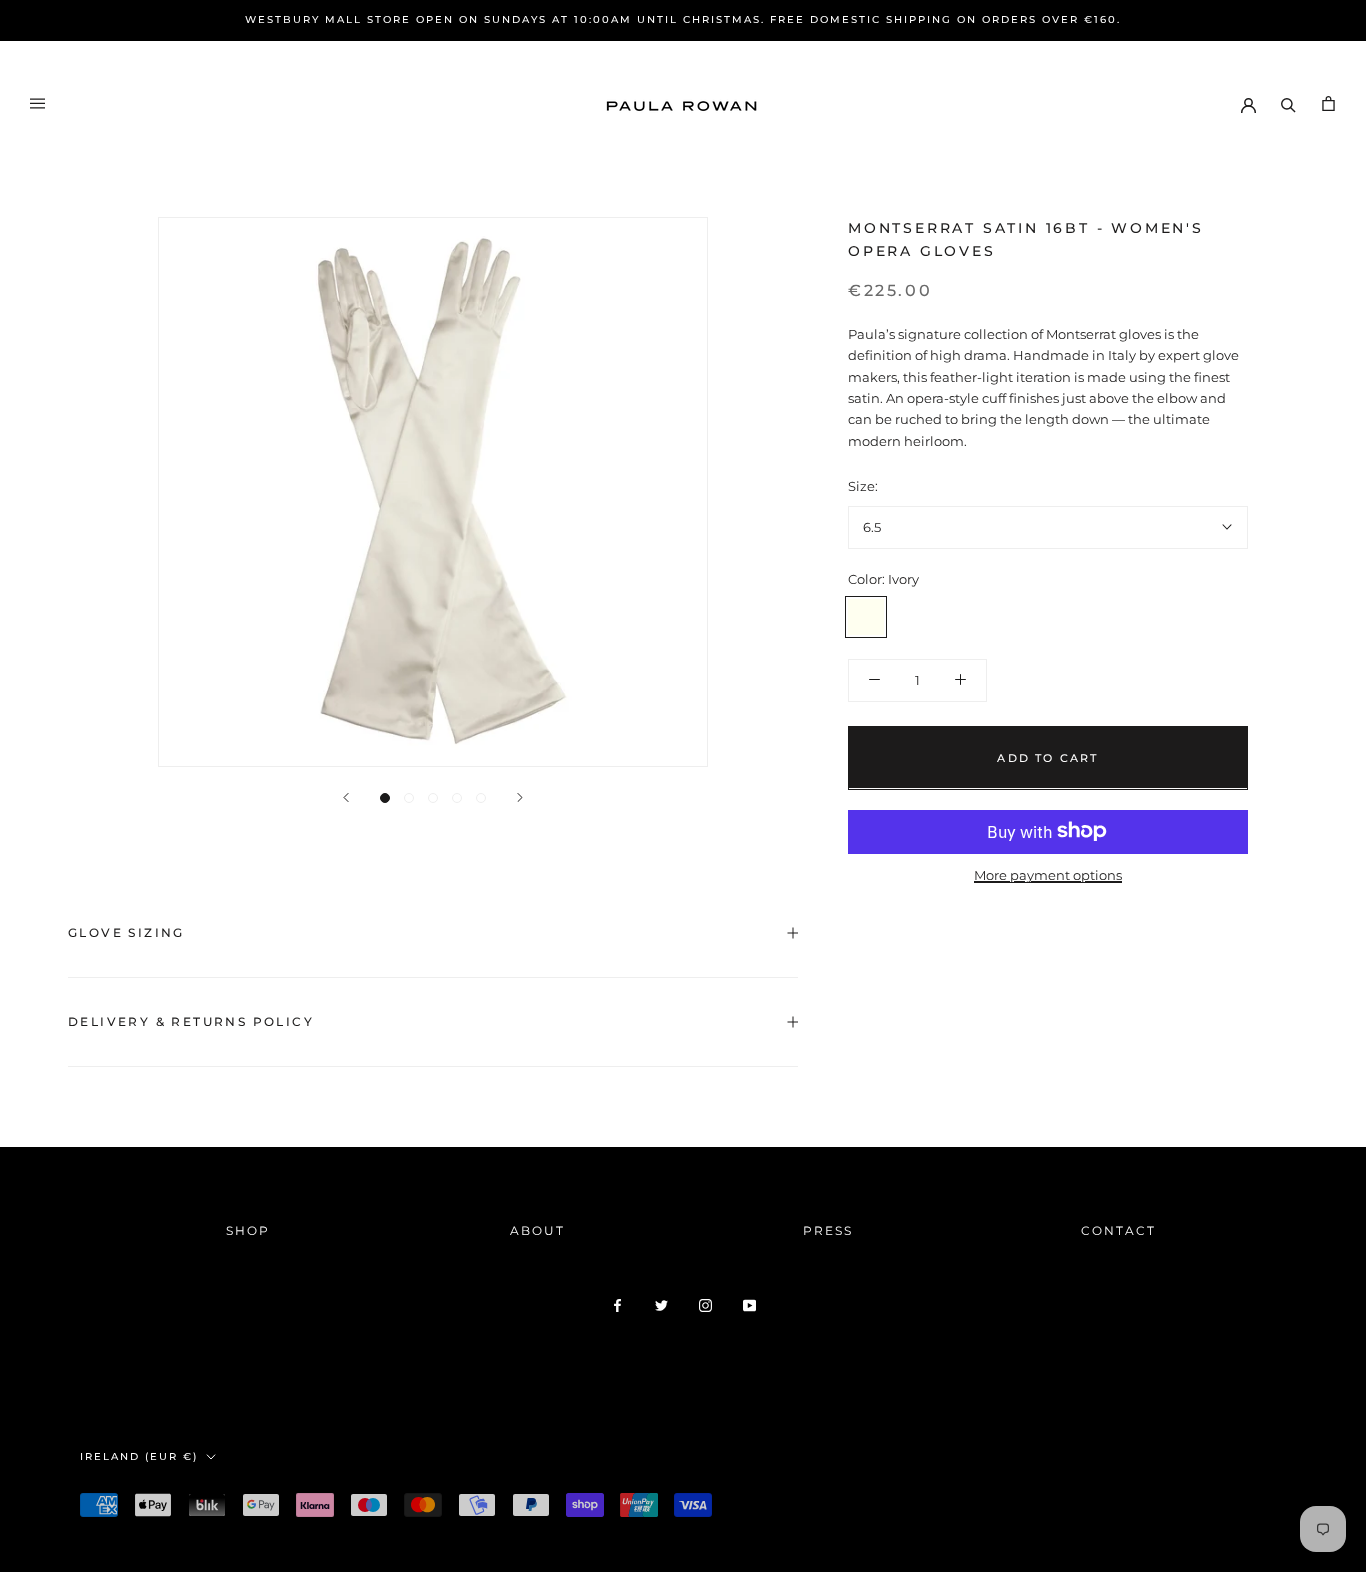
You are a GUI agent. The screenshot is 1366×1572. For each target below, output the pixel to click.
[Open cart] (1328, 103)
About (537, 1230)
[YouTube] (749, 1304)
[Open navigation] (37, 103)
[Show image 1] (385, 798)
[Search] (1288, 103)
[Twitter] (661, 1304)
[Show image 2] (409, 798)
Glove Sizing (126, 932)
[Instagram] (705, 1304)
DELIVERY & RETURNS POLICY (191, 1021)
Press (828, 1230)
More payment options (1048, 874)
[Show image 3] (433, 798)
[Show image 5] (481, 798)
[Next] (520, 797)
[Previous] (346, 797)
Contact (1118, 1230)
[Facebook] (617, 1304)
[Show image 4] (457, 798)
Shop (248, 1230)
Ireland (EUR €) (139, 1456)
